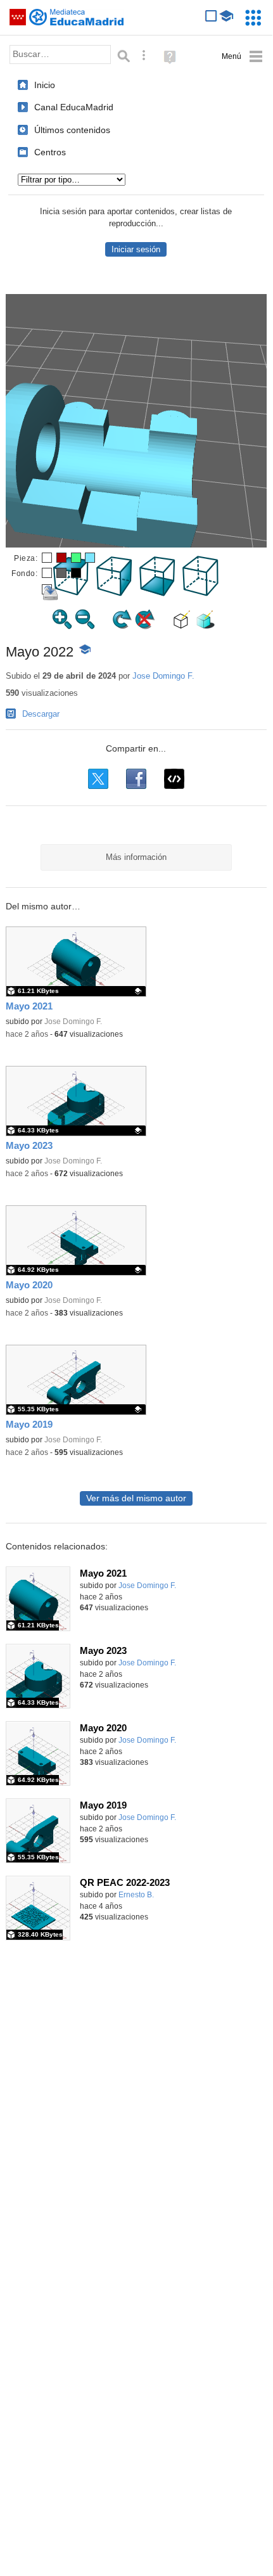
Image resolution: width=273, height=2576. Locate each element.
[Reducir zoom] (85, 626)
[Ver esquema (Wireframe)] (182, 626)
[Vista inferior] (158, 593)
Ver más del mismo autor (136, 1498)
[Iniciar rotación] (122, 626)
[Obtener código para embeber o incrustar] (174, 779)
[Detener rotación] (145, 626)
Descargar (41, 714)
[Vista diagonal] (201, 593)
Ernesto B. (136, 1895)
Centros (50, 152)
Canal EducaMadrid (74, 107)
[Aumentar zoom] (62, 626)
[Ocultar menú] (242, 57)
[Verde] (76, 558)
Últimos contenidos (72, 130)
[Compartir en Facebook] (136, 779)
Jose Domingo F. (163, 676)
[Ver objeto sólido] (205, 626)
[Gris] (61, 573)
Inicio (45, 85)
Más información (136, 857)
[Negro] (76, 573)
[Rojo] (61, 558)
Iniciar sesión (136, 249)
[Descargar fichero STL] (47, 589)
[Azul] (90, 558)
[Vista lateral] (115, 593)
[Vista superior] (72, 593)
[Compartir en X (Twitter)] (98, 779)
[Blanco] (47, 558)
